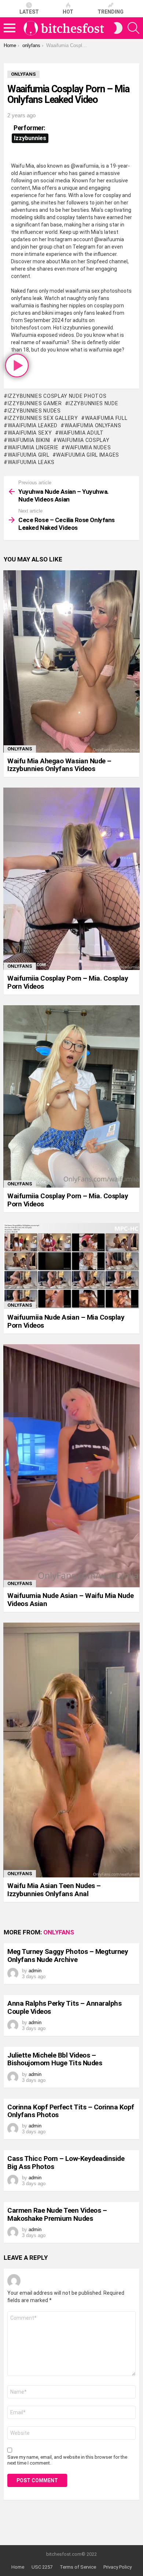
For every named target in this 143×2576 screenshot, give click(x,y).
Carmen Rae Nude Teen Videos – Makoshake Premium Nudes (57, 2214)
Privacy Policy (118, 2567)
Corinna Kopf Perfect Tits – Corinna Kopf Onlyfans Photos (71, 2111)
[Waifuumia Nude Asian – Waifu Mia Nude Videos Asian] (71, 1466)
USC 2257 (42, 2567)
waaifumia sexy (30, 433)
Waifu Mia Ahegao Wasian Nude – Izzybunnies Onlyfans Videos (59, 765)
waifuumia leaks (31, 462)
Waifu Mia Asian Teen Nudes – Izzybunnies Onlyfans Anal (54, 1890)
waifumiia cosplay (83, 440)
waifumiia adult (81, 433)
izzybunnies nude (93, 403)
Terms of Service (78, 2567)
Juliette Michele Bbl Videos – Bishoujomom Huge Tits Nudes (55, 2059)
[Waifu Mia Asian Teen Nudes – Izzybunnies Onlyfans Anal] (71, 1750)
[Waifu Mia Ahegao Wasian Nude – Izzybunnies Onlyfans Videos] (71, 661)
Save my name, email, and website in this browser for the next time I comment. (67, 2460)
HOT (68, 12)
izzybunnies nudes (34, 411)
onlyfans (20, 749)
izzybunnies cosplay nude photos (57, 396)
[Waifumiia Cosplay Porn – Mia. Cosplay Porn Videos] (71, 879)
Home (18, 2567)
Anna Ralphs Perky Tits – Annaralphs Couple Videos (64, 2007)
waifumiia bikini (29, 440)
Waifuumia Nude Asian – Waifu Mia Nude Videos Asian (70, 1599)
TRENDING (111, 12)
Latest (29, 12)
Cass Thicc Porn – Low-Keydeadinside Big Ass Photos (66, 2162)
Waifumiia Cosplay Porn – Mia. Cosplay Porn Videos (68, 982)
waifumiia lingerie (33, 447)
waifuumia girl (29, 455)
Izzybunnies (30, 138)
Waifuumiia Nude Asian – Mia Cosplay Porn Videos (66, 1321)
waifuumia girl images (88, 455)
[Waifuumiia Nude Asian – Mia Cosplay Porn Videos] (71, 1266)
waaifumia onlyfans (93, 425)
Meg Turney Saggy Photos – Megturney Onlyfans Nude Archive (68, 1955)
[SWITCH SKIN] (118, 28)
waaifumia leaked (33, 425)
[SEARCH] (133, 28)
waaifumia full (106, 418)
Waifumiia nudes (88, 447)
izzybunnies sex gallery (43, 418)
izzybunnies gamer (35, 403)
